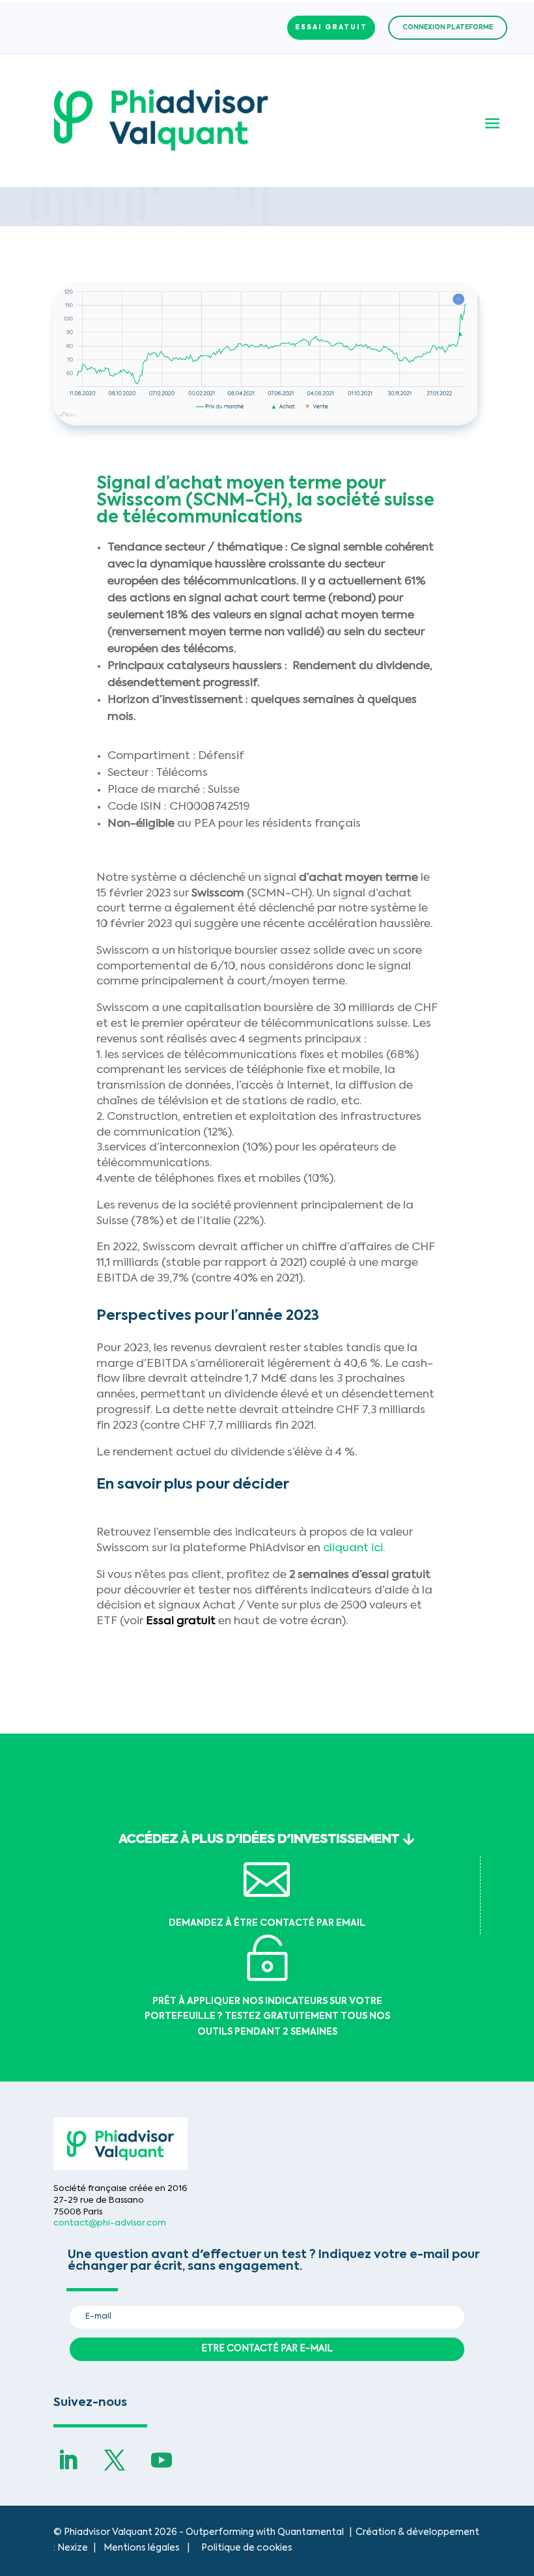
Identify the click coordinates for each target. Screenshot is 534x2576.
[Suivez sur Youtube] (162, 2460)
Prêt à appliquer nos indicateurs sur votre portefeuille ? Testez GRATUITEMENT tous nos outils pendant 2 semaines (267, 2017)
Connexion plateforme (448, 27)
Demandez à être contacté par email (267, 1923)
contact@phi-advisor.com (110, 2223)
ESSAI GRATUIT (331, 27)
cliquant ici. (354, 1548)
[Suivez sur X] (115, 2460)
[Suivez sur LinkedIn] (68, 2460)
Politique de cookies (247, 2548)
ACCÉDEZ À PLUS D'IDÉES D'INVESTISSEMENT (259, 1840)
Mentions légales (142, 2548)
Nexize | (80, 2548)
